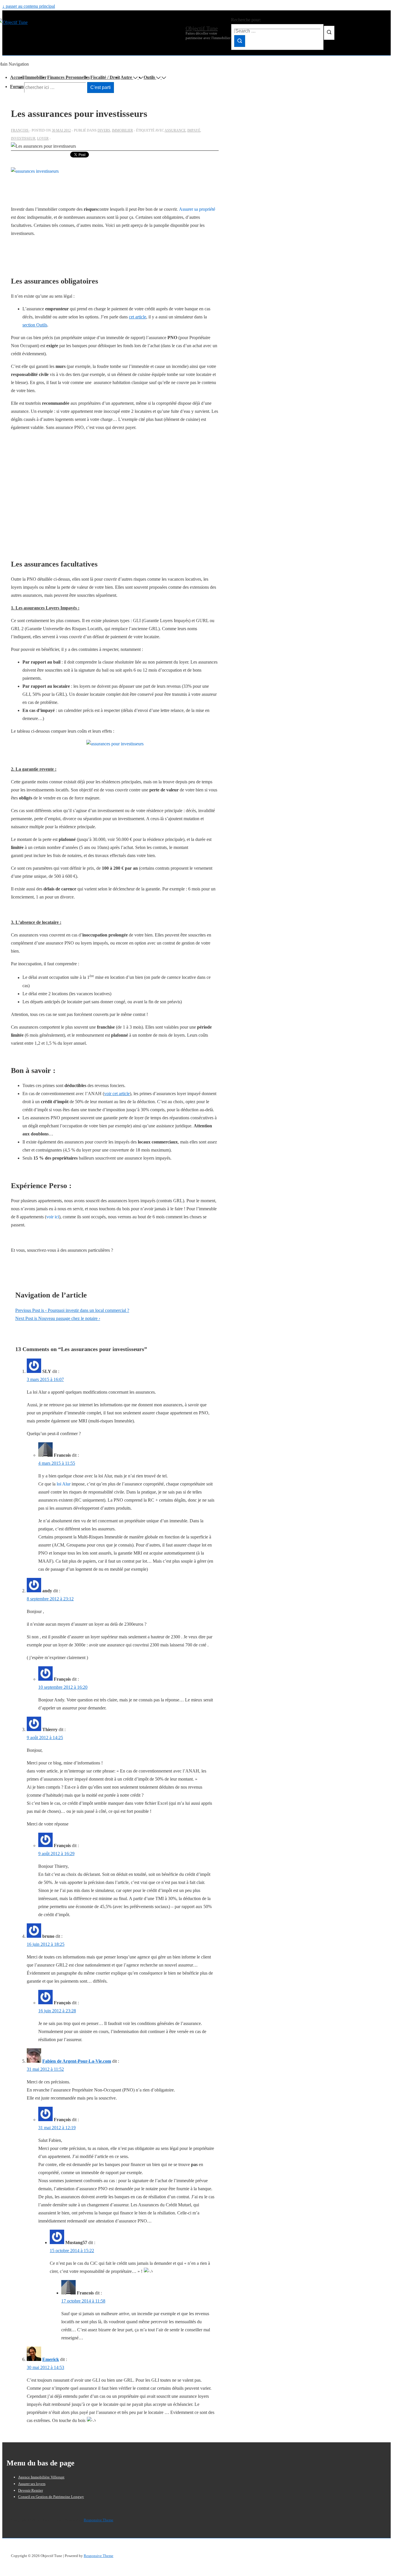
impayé (194, 130)
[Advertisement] (115, 493)
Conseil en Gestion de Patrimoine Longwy (51, 2497)
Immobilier (36, 77)
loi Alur (64, 1484)
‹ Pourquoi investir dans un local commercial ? (72, 1310)
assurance (175, 130)
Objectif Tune (202, 28)
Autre (126, 77)
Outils (149, 77)
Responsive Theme (99, 2520)
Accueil (17, 77)
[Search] (240, 41)
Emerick (51, 2359)
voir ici (53, 1217)
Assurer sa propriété (197, 209)
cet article (138, 317)
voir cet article (117, 1094)
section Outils (35, 325)
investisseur (23, 138)
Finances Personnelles (68, 77)
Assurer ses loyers (32, 2484)
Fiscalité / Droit (105, 77)
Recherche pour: (246, 20)
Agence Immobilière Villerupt (41, 2477)
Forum (17, 87)
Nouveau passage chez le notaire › (58, 1318)
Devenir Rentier (30, 2490)
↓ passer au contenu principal (29, 6)
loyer (43, 138)
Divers (104, 130)
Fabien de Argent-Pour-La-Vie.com (77, 2061)
